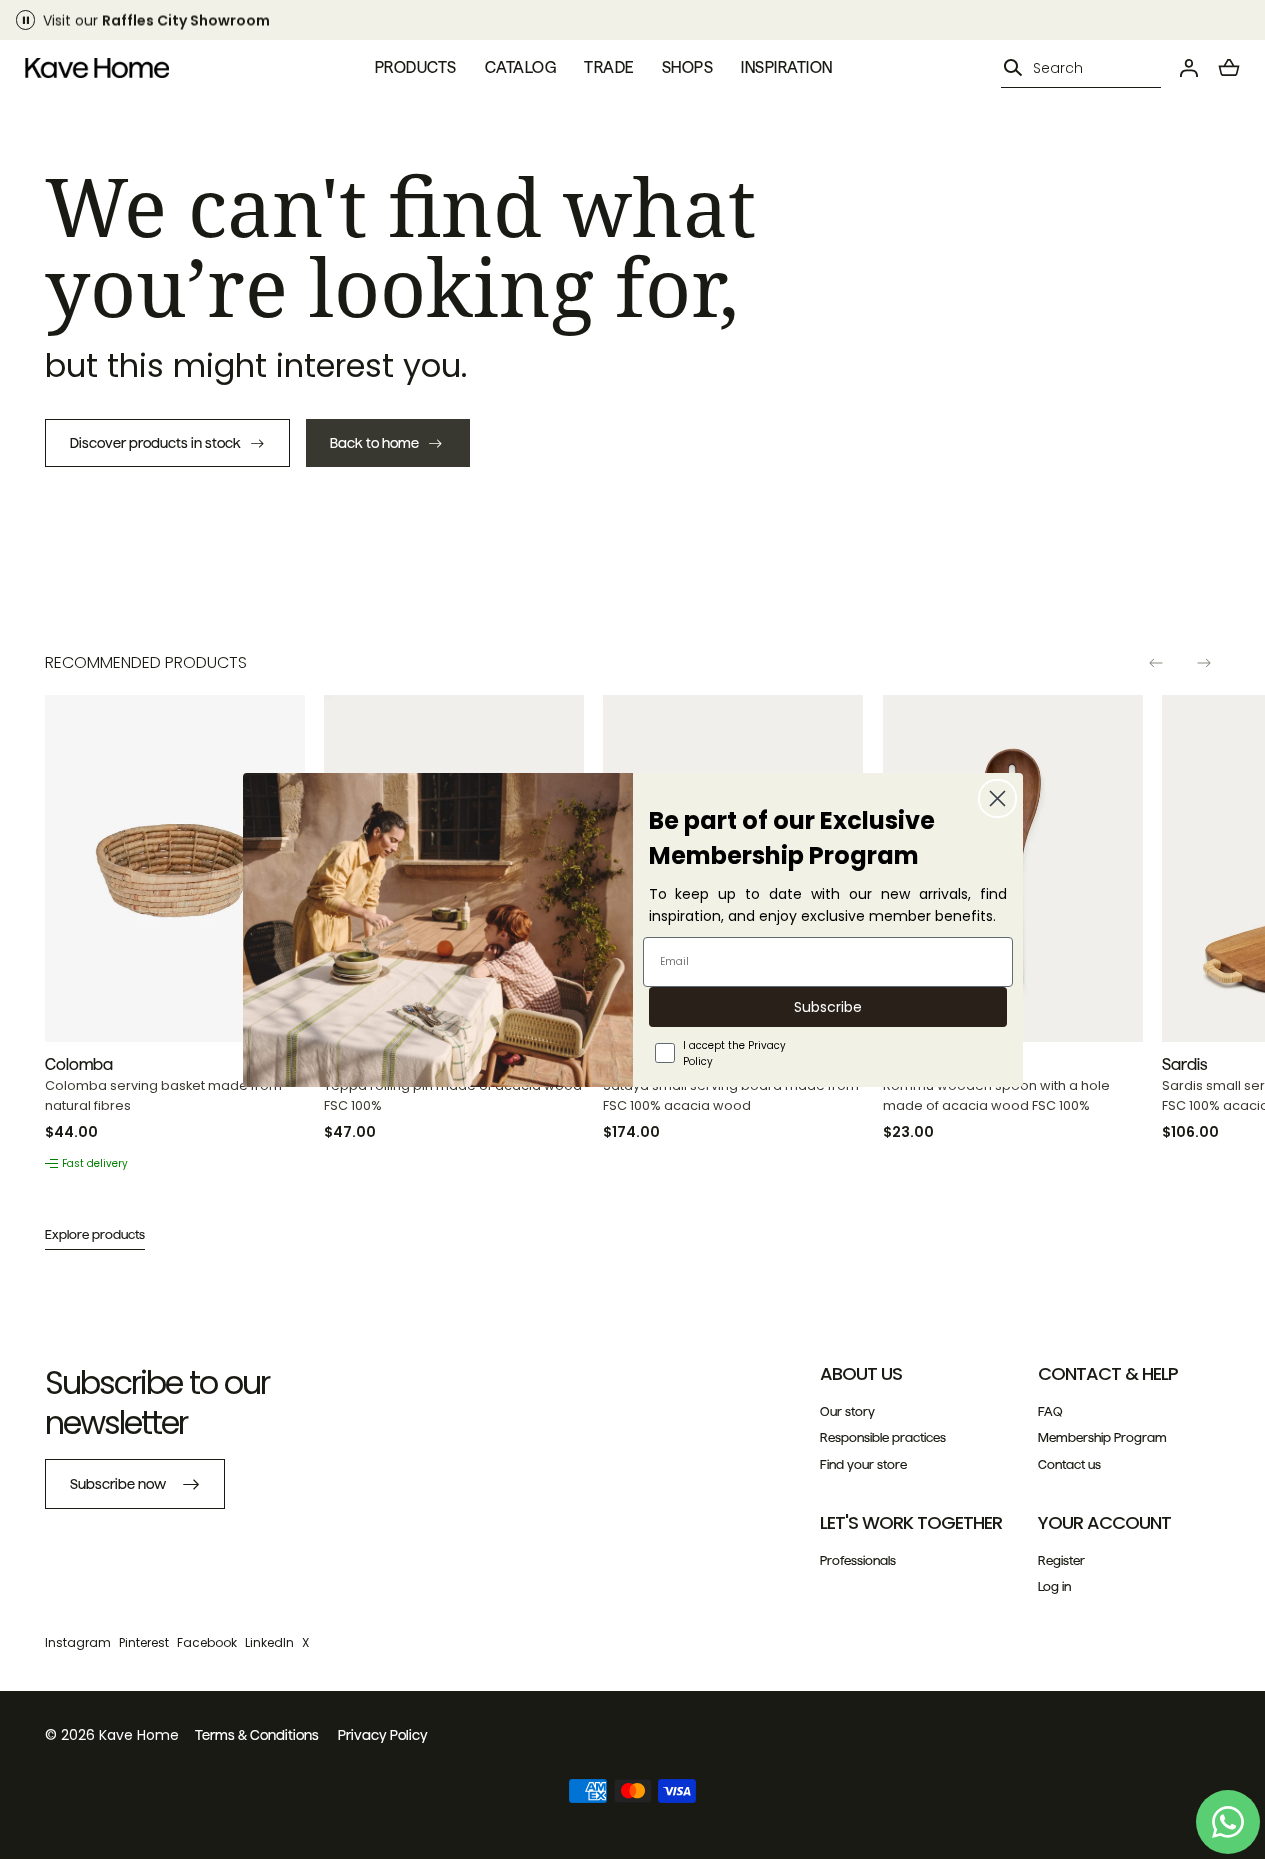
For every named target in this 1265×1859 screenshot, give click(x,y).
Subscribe (828, 1007)
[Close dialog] (997, 798)
